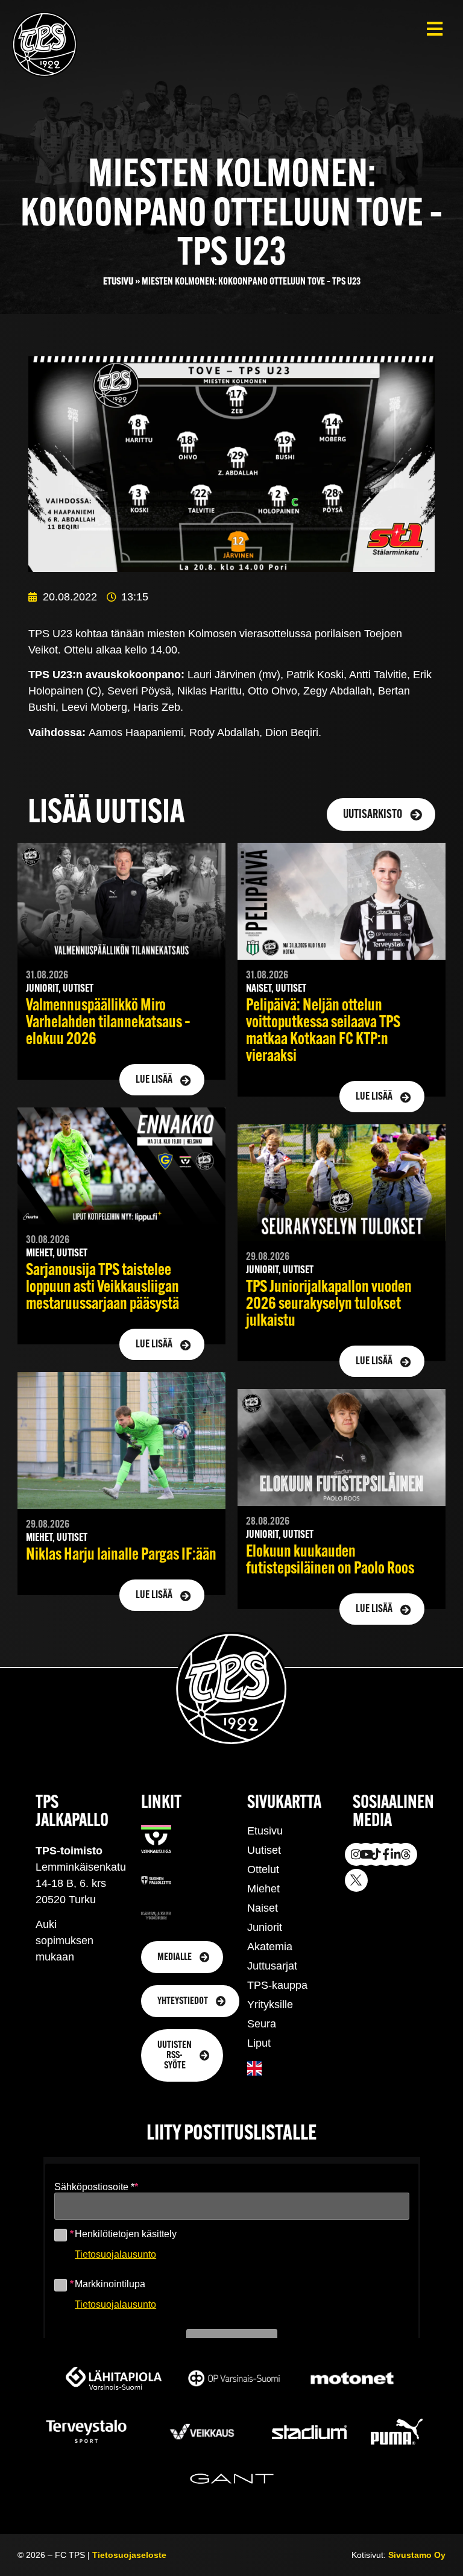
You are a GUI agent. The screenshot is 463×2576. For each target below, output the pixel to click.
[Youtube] (366, 1854)
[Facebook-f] (386, 1854)
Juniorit (265, 1927)
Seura (262, 2024)
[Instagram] (356, 1854)
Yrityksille (270, 2004)
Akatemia (270, 1947)
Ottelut (263, 1869)
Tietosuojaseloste (129, 2555)
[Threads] (406, 1854)
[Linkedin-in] (396, 1854)
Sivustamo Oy (417, 2555)
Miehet (263, 1889)
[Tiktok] (376, 1854)
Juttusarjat (272, 1966)
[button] (434, 29)
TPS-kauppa (277, 1985)
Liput (259, 2043)
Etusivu (118, 282)
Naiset (263, 1908)
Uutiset (264, 1850)
